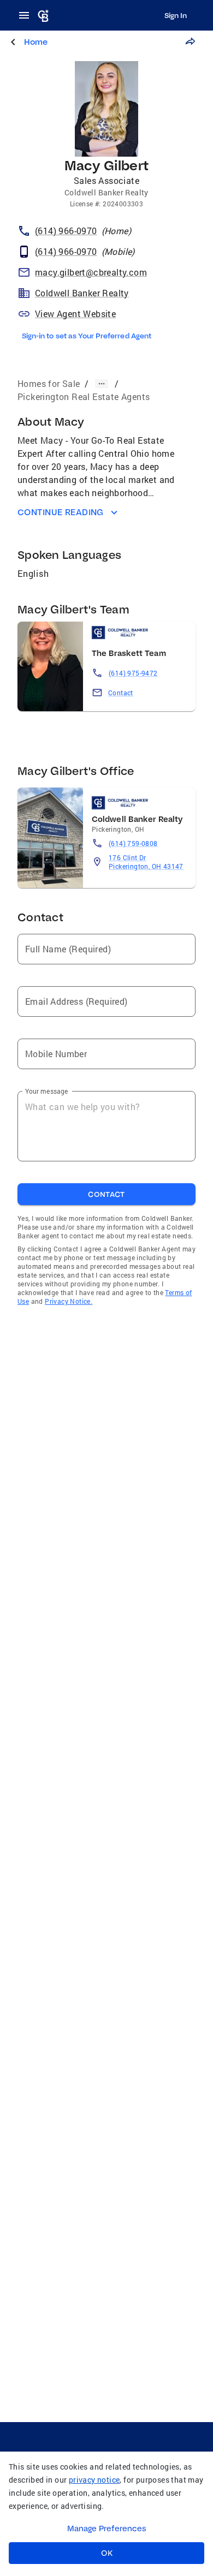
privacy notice (94, 2480)
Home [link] (36, 42)
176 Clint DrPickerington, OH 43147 (146, 862)
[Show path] (102, 384)
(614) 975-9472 (133, 673)
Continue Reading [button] (61, 512)
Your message (47, 1091)
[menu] (27, 15)
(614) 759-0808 (133, 843)
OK (107, 2553)
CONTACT (106, 1194)
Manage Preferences (107, 2529)
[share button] (190, 41)
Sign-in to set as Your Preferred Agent (87, 336)
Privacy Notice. (69, 1301)
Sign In (176, 15)
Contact (121, 693)
